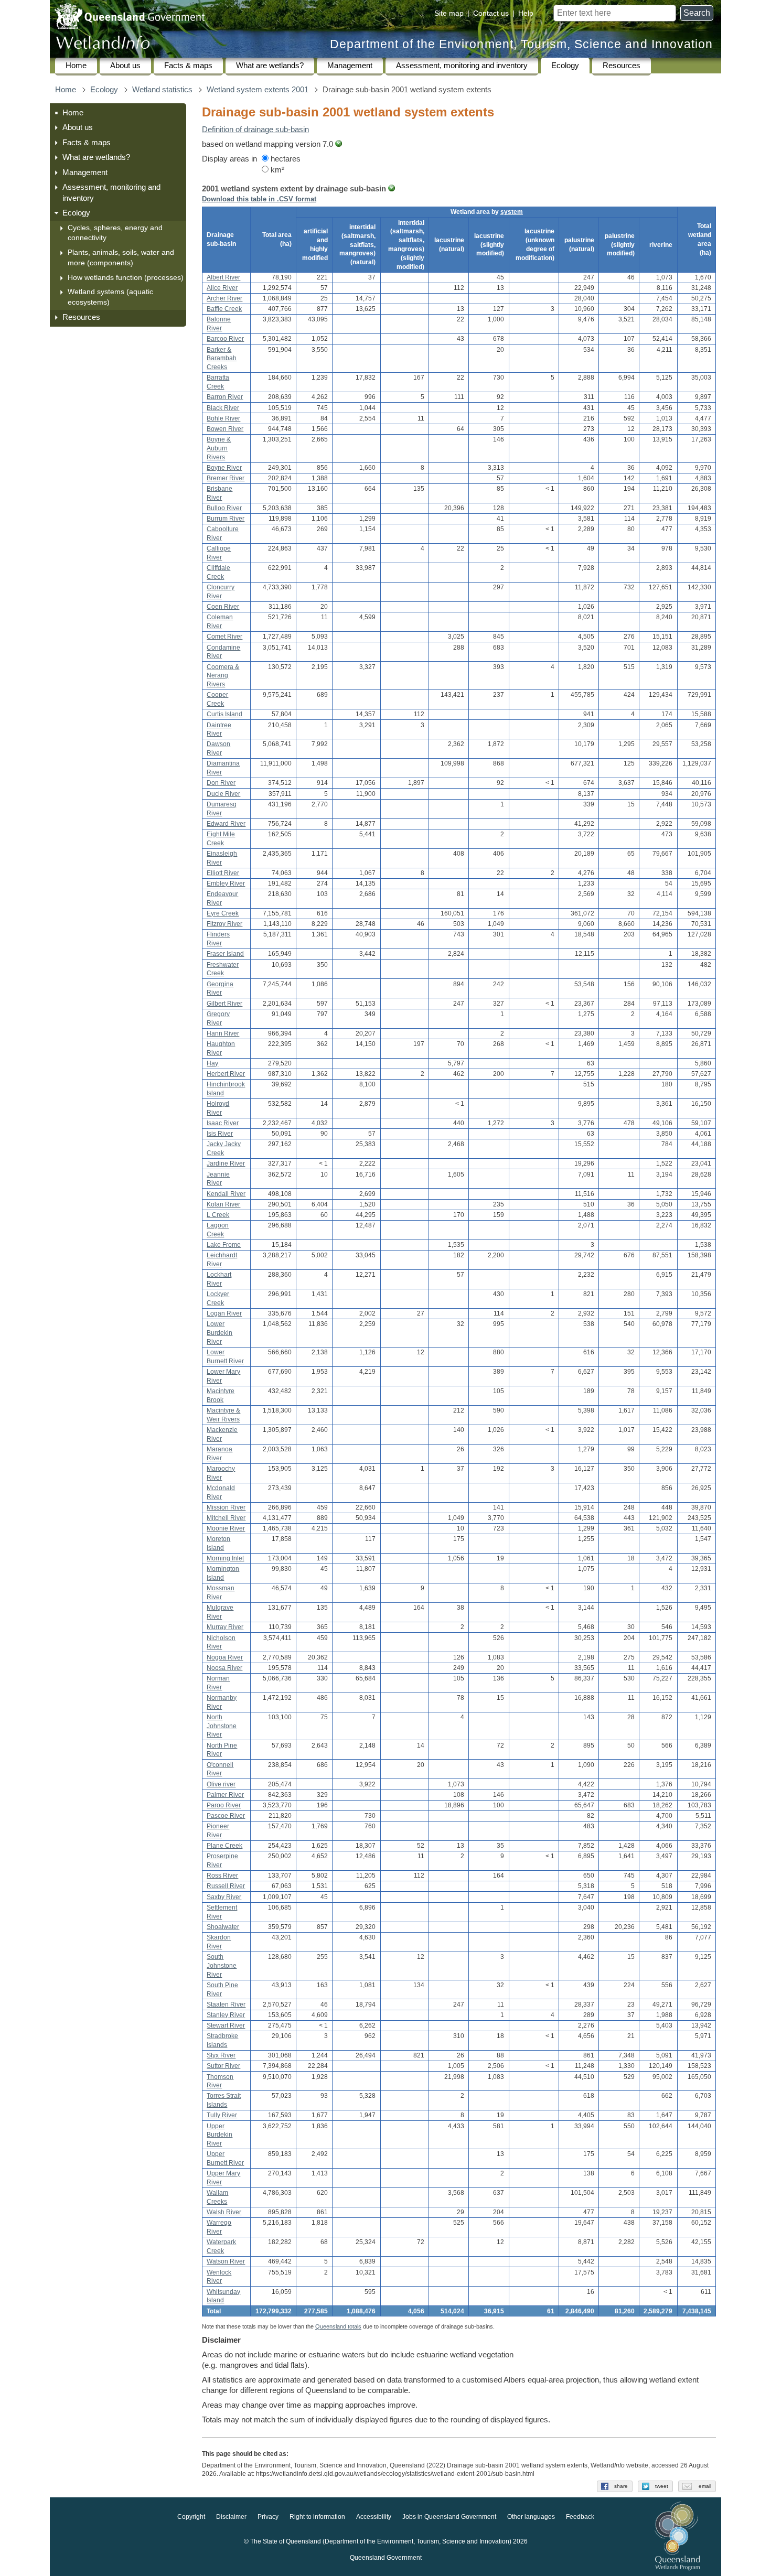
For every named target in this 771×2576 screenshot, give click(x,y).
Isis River (220, 1134)
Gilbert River (224, 1004)
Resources (622, 66)
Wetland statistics (162, 90)
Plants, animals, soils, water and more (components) (121, 257)
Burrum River (226, 519)
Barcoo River (225, 339)
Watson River (226, 2261)
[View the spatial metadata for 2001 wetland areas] (339, 144)
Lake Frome (224, 1245)
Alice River (222, 288)
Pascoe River (226, 1816)
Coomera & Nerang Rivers (223, 676)
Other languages (531, 2517)
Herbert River (226, 1074)
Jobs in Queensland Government (449, 2517)
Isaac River (223, 1123)
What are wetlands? (270, 66)
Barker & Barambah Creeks (222, 359)
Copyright (191, 2517)
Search (697, 13)
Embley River (226, 883)
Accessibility (374, 2517)
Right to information (317, 2517)
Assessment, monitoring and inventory (462, 66)
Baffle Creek (224, 309)
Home (76, 66)
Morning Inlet (225, 1558)
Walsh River (224, 2212)
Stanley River (226, 2015)
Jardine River (226, 1163)
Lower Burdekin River (219, 1333)
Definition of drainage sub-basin (255, 130)
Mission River (226, 1507)
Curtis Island (224, 714)
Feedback (580, 2517)
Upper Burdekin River (219, 2135)
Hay (212, 1063)
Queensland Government (386, 2558)
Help (526, 13)
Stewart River (226, 2025)
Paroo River (224, 1805)
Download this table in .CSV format (259, 199)
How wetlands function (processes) (126, 277)
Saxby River (224, 1897)
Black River (223, 408)
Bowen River (225, 429)
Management (350, 66)
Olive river (221, 1784)
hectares (285, 159)
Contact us (491, 13)
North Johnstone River (222, 1726)
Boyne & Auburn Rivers (219, 448)
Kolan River (223, 1204)
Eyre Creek (223, 913)
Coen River (223, 607)
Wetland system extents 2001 (258, 90)
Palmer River (225, 1795)
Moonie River (226, 1528)
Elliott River (223, 873)
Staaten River (226, 2004)
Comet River (224, 637)
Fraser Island (225, 954)
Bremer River (226, 478)
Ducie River (223, 794)
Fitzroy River (224, 924)
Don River (221, 783)
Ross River (222, 1876)
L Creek (218, 1215)
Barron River (225, 397)
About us (125, 66)
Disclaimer (231, 2517)
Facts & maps (188, 66)
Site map (449, 13)
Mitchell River (226, 1518)
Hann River (223, 1033)
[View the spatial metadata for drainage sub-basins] (392, 189)
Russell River (226, 1886)
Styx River (221, 2055)
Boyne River (224, 468)
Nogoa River (225, 1657)
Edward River (226, 824)
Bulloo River (224, 508)
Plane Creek (224, 1846)
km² (276, 170)
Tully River (222, 2115)
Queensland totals (338, 2326)
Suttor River (223, 2066)
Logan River (224, 1313)
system (512, 212)
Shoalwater (223, 1927)
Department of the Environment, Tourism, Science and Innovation (521, 44)
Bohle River (223, 418)
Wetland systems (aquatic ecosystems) (110, 297)
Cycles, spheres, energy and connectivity (115, 233)
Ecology (565, 66)
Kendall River (226, 1194)
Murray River (225, 1627)
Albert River (223, 277)
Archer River (224, 298)
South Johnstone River (222, 1966)
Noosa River (224, 1668)
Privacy (268, 2517)
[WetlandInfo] (103, 45)
